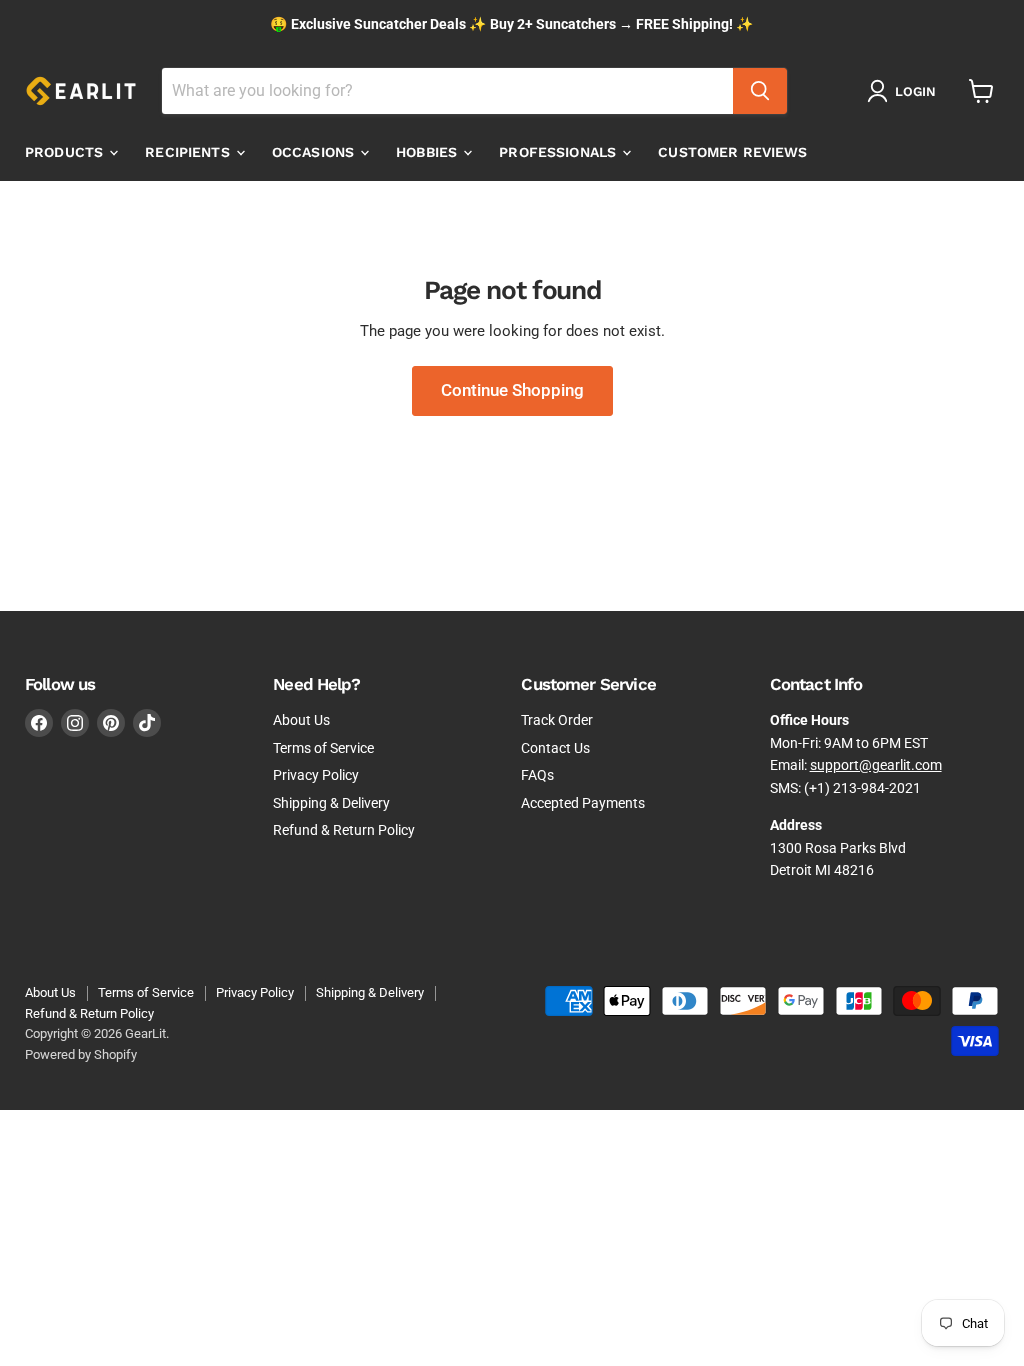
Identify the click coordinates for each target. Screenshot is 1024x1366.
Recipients (189, 152)
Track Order (557, 720)
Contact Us (555, 748)
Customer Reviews (732, 152)
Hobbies (428, 152)
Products (66, 152)
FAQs (537, 775)
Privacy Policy (316, 775)
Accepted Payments (583, 803)
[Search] (760, 91)
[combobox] (447, 91)
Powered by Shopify (81, 1054)
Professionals (559, 152)
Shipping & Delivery (331, 803)
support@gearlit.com (876, 765)
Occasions (315, 152)
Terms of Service (323, 748)
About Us (301, 720)
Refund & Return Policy (344, 830)
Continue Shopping (512, 390)
